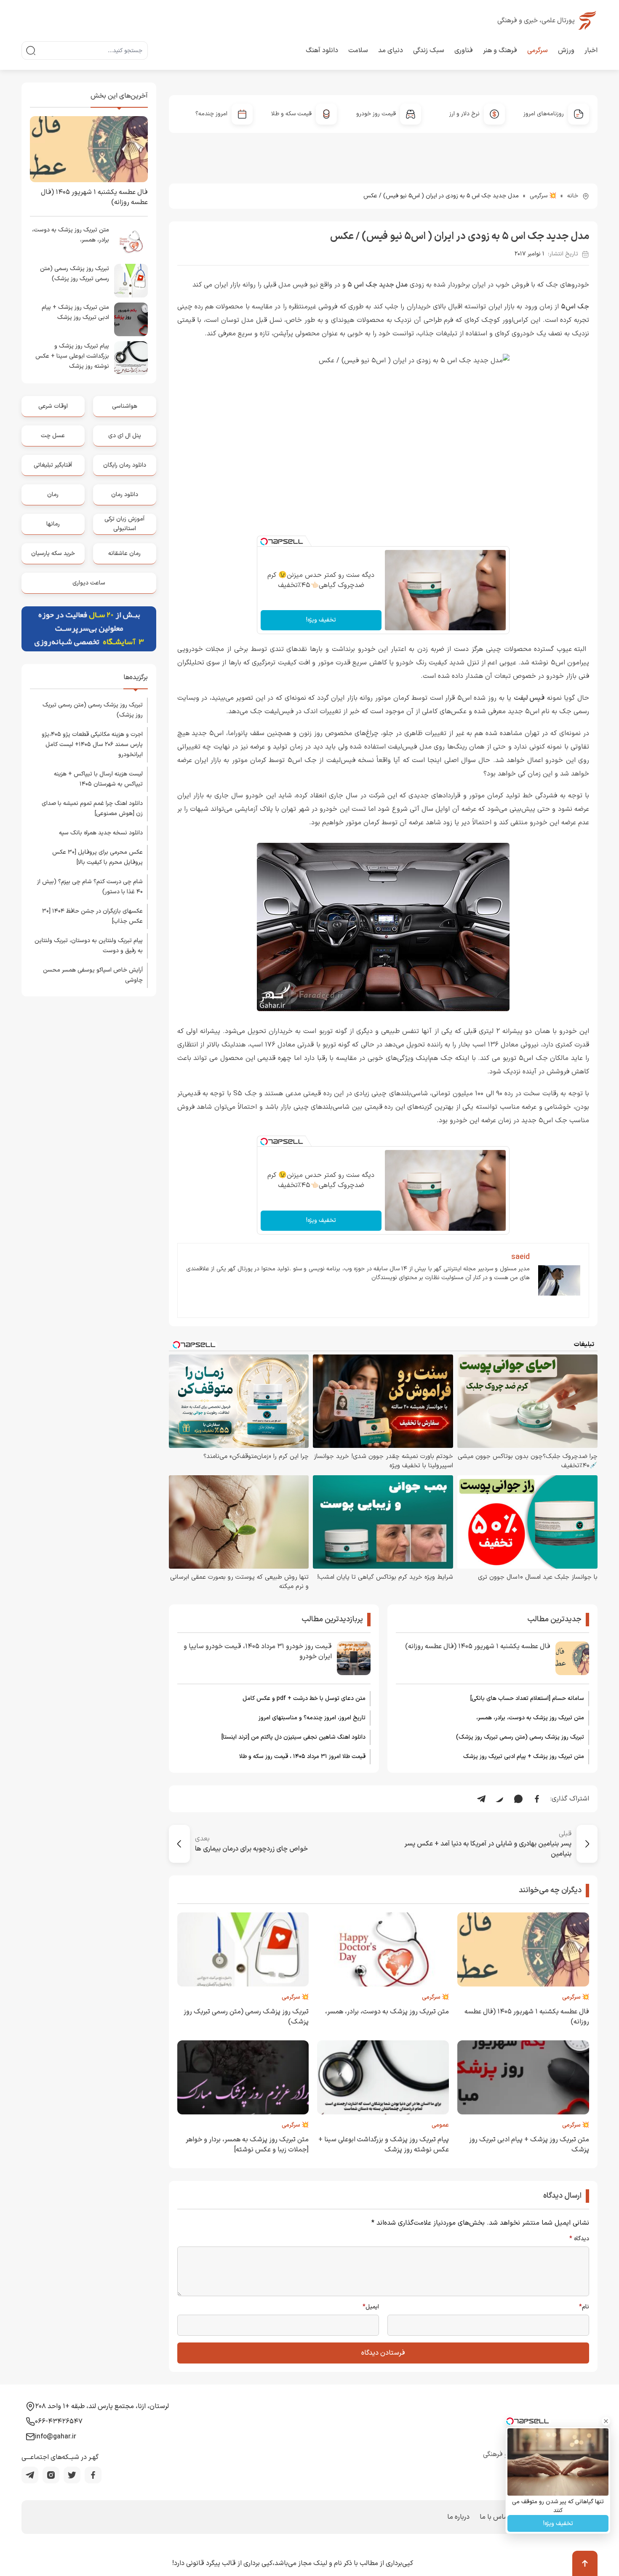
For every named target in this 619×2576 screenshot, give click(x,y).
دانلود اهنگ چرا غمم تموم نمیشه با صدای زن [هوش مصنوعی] (92, 809)
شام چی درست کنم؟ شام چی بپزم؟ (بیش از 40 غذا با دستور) (90, 887)
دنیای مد (391, 50)
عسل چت (53, 436)
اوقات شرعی (53, 406)
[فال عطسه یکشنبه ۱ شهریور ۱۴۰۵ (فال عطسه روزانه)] (572, 1658)
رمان (53, 495)
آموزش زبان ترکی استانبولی (124, 524)
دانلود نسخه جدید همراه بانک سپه (101, 833)
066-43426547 (59, 2422)
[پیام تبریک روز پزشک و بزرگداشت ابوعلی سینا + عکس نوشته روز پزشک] (131, 358)
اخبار (591, 50)
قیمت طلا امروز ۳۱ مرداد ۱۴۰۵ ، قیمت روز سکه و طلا (302, 1757)
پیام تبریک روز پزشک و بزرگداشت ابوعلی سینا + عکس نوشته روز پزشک (72, 356)
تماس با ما (495, 2517)
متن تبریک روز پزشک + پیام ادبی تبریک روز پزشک (524, 1757)
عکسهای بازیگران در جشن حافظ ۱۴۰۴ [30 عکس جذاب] (92, 916)
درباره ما (458, 2517)
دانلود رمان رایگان (125, 465)
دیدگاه (579, 2239)
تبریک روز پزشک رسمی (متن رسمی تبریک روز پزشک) (520, 1737)
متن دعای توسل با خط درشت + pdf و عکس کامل (304, 1698)
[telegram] (30, 2475)
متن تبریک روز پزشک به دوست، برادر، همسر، (530, 1718)
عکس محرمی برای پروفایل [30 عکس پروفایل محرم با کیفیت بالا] (97, 857)
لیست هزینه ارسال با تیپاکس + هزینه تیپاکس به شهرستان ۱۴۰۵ (98, 779)
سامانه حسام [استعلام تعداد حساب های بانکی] (527, 1698)
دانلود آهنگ (322, 50)
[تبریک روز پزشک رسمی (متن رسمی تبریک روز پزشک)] (131, 281)
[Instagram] (51, 2475)
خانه (573, 196)
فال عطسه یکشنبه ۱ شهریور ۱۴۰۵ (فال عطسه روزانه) (478, 1647)
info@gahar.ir (56, 2437)
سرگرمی (538, 50)
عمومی (440, 2125)
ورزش (566, 50)
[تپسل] (264, 542)
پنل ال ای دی (125, 436)
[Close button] (606, 2421)
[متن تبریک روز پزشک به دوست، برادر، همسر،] (131, 242)
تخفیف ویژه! (321, 620)
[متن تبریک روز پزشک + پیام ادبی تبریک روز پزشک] (131, 319)
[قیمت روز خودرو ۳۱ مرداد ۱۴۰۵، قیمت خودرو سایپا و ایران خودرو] (354, 1658)
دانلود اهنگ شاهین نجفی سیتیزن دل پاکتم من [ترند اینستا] (293, 1737)
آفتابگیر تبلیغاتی (53, 465)
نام (584, 2307)
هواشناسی (125, 406)
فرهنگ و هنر (500, 50)
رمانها (53, 524)
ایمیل (371, 2307)
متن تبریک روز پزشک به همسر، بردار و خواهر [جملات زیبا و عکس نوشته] (247, 2145)
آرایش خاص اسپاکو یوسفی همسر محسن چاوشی (93, 975)
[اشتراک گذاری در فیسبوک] (537, 1799)
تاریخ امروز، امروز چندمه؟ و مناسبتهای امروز (312, 1718)
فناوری (464, 50)
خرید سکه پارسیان (53, 554)
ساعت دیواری (89, 583)
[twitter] (72, 2475)
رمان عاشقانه (124, 554)
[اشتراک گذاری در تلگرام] (481, 1799)
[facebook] (93, 2475)
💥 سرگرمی (543, 196)
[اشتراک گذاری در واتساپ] (518, 1799)
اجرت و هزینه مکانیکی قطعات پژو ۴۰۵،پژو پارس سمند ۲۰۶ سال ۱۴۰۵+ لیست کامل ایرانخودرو (92, 745)
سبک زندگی (429, 50)
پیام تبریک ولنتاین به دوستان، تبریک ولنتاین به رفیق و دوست (89, 946)
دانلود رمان (125, 495)
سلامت (358, 50)
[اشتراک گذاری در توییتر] (500, 1799)
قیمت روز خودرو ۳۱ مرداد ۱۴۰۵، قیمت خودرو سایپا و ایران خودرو (258, 1652)
